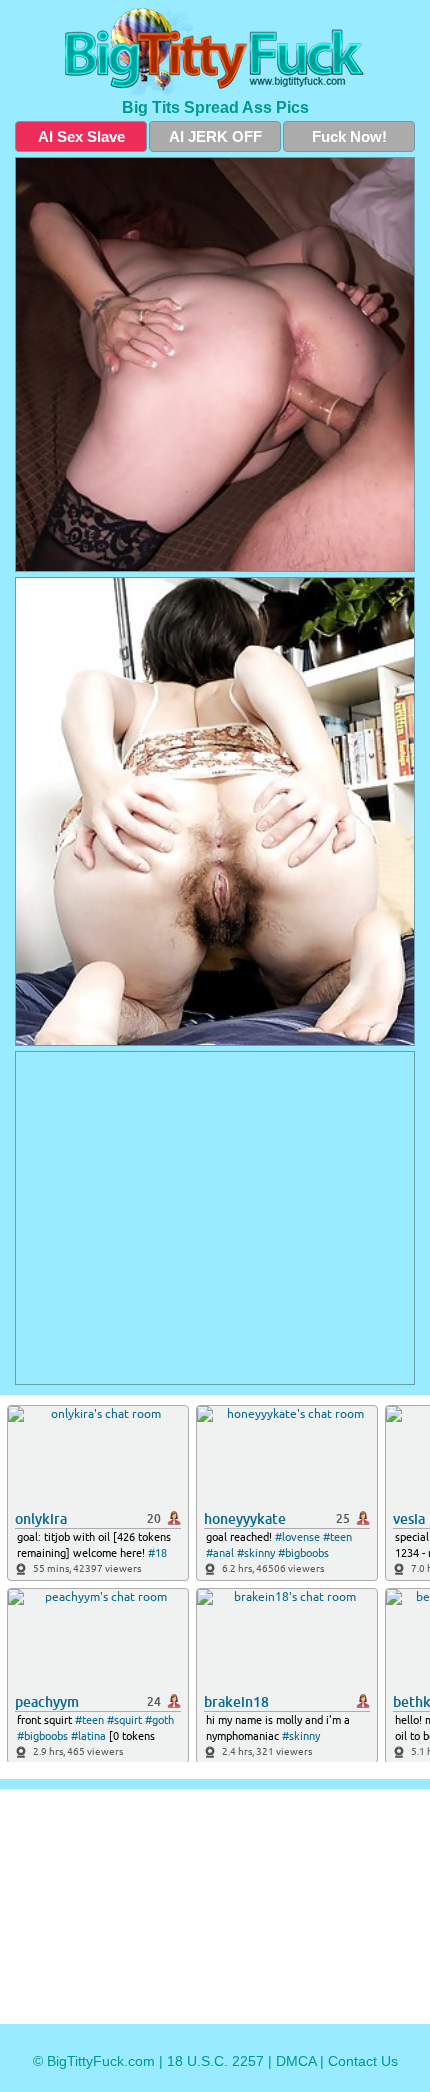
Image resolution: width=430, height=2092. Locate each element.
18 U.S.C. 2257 (215, 2061)
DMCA (296, 2061)
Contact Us (363, 2061)
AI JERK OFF (215, 136)
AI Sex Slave (81, 136)
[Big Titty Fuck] (215, 52)
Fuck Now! (349, 136)
